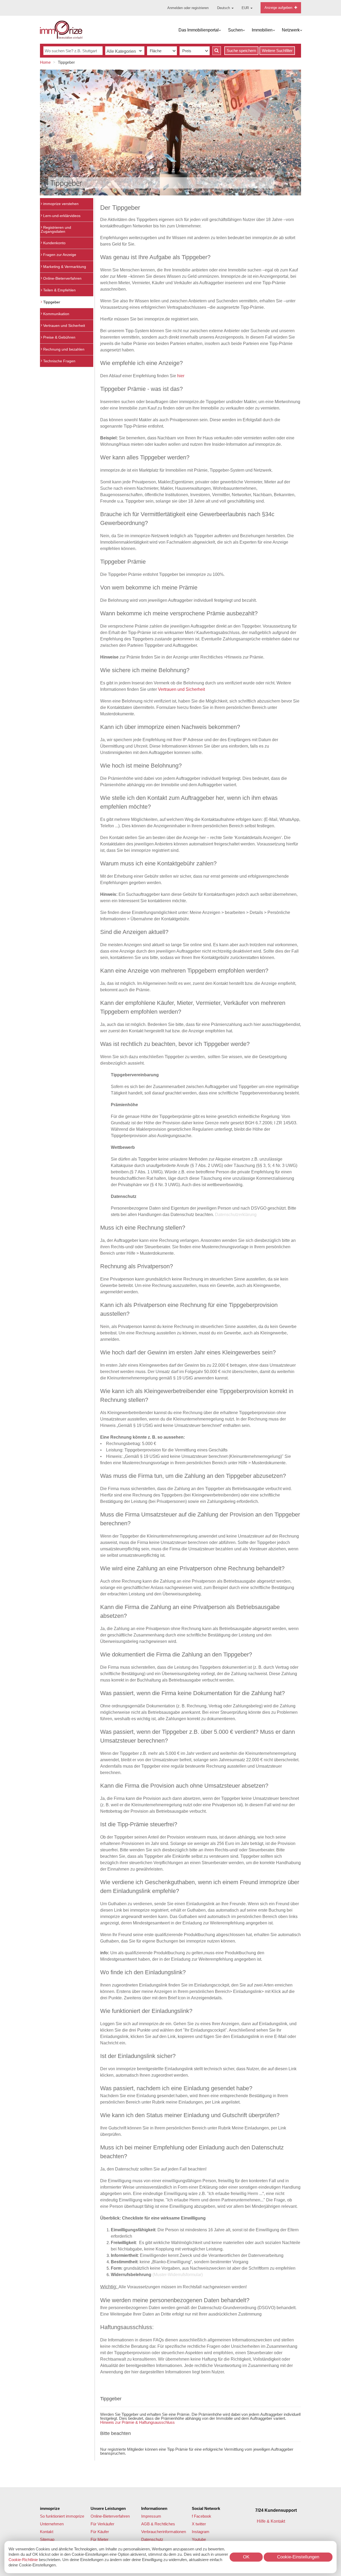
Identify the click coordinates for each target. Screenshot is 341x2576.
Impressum (151, 2516)
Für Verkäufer (102, 2524)
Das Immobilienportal (199, 30)
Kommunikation (56, 314)
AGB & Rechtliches (158, 2524)
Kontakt (47, 2532)
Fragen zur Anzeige (59, 255)
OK (246, 2557)
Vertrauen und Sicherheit (64, 326)
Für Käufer (100, 2532)
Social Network (206, 2508)
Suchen (235, 30)
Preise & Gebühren (59, 337)
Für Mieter (100, 2539)
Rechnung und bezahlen (63, 349)
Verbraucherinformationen (164, 2532)
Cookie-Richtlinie (23, 2560)
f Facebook (202, 2516)
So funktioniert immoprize (62, 2516)
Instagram (201, 2532)
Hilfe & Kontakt (271, 2521)
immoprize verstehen (60, 204)
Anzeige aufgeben (279, 8)
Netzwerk (291, 30)
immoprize (50, 2508)
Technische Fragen (59, 361)
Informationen (154, 2508)
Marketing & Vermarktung (64, 267)
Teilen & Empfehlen (59, 290)
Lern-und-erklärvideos (61, 216)
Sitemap (47, 2539)
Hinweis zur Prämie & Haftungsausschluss (137, 2422)
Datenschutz (152, 2539)
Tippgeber (51, 302)
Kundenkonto (54, 243)
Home (45, 62)
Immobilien (262, 30)
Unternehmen (52, 2524)
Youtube (199, 2539)
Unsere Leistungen (108, 2508)
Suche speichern (241, 51)
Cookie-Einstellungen (298, 2557)
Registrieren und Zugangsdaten (56, 229)
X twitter (199, 2524)
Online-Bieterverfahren (62, 278)
